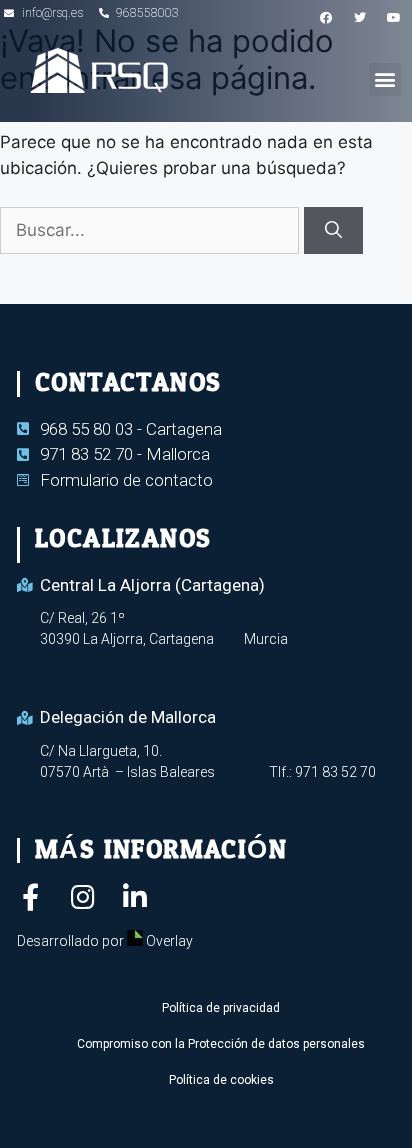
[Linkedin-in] (134, 896)
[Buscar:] (152, 230)
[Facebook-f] (30, 896)
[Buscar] (333, 231)
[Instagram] (82, 896)
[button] (385, 79)
